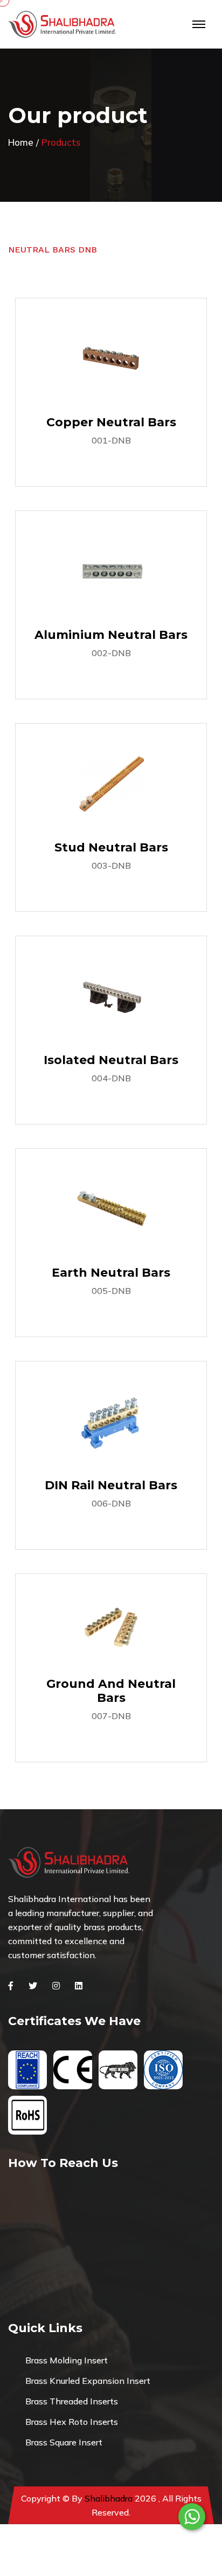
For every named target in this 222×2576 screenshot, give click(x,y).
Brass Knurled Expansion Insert (88, 2381)
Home (21, 142)
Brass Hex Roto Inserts (72, 2422)
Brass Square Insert (64, 2442)
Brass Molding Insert (67, 2360)
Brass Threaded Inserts (72, 2401)
